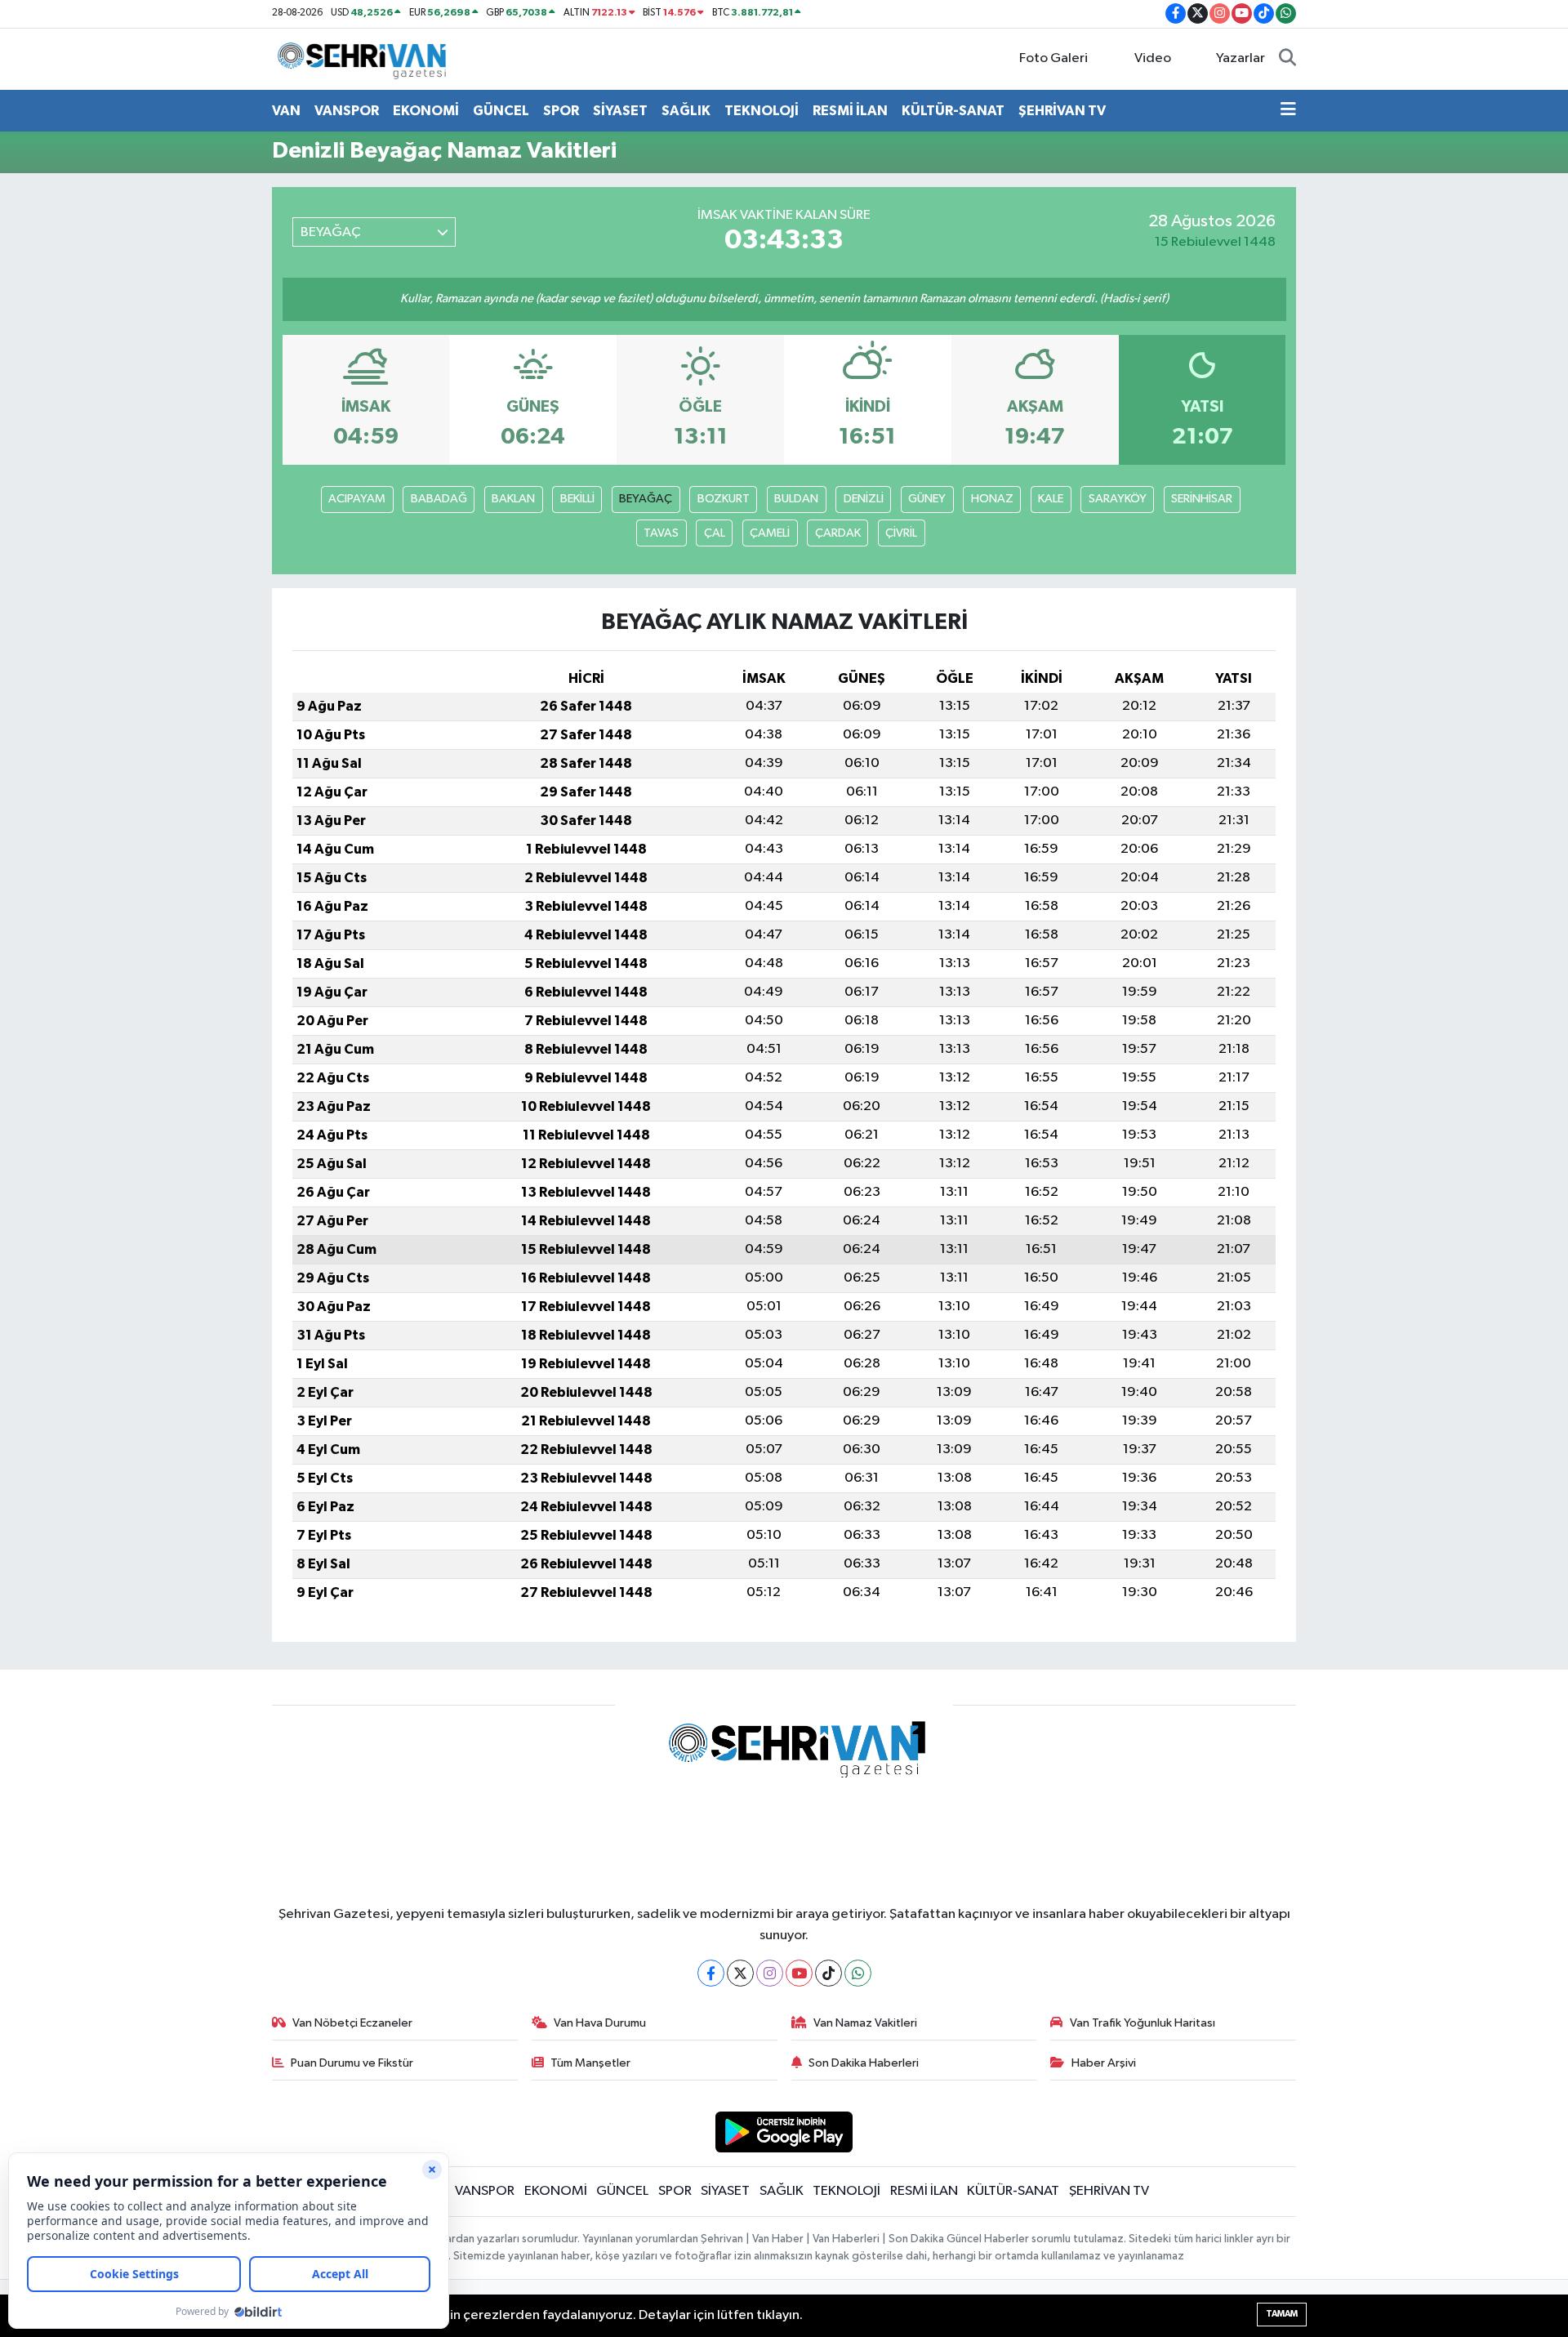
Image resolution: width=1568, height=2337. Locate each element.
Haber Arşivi (1104, 2063)
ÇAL (715, 533)
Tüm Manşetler (590, 2063)
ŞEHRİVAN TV (1062, 111)
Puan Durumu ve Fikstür (352, 2063)
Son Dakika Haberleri (864, 2063)
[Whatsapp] (858, 1973)
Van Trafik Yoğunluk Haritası (1143, 2023)
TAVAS (661, 533)
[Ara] (1287, 59)
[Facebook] (711, 1973)
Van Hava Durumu (600, 2023)
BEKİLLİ (577, 499)
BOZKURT (724, 499)
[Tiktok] (829, 1973)
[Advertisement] (200, 432)
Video (1153, 58)
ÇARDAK (838, 533)
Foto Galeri (1053, 58)
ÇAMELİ (770, 533)
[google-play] (784, 2132)
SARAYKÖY (1118, 499)
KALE (1051, 499)
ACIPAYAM (357, 499)
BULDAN (796, 499)
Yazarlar (1241, 58)
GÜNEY (927, 499)
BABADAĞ (439, 499)
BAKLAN (513, 499)
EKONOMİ (426, 111)
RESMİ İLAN (850, 111)
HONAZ (992, 499)
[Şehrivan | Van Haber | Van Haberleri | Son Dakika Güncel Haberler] (366, 58)
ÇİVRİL (901, 533)
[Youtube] (799, 1973)
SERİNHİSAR (1202, 499)
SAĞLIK (686, 111)
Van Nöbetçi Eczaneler (352, 2023)
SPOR (561, 111)
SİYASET (620, 111)
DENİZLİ (864, 499)
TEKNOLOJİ (762, 111)
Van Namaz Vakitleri (865, 2023)
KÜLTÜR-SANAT (953, 111)
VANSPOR (347, 111)
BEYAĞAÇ (646, 499)
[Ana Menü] (1288, 111)
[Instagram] (770, 1973)
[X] (740, 1973)
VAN (286, 111)
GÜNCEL (501, 111)
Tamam (1282, 2314)
